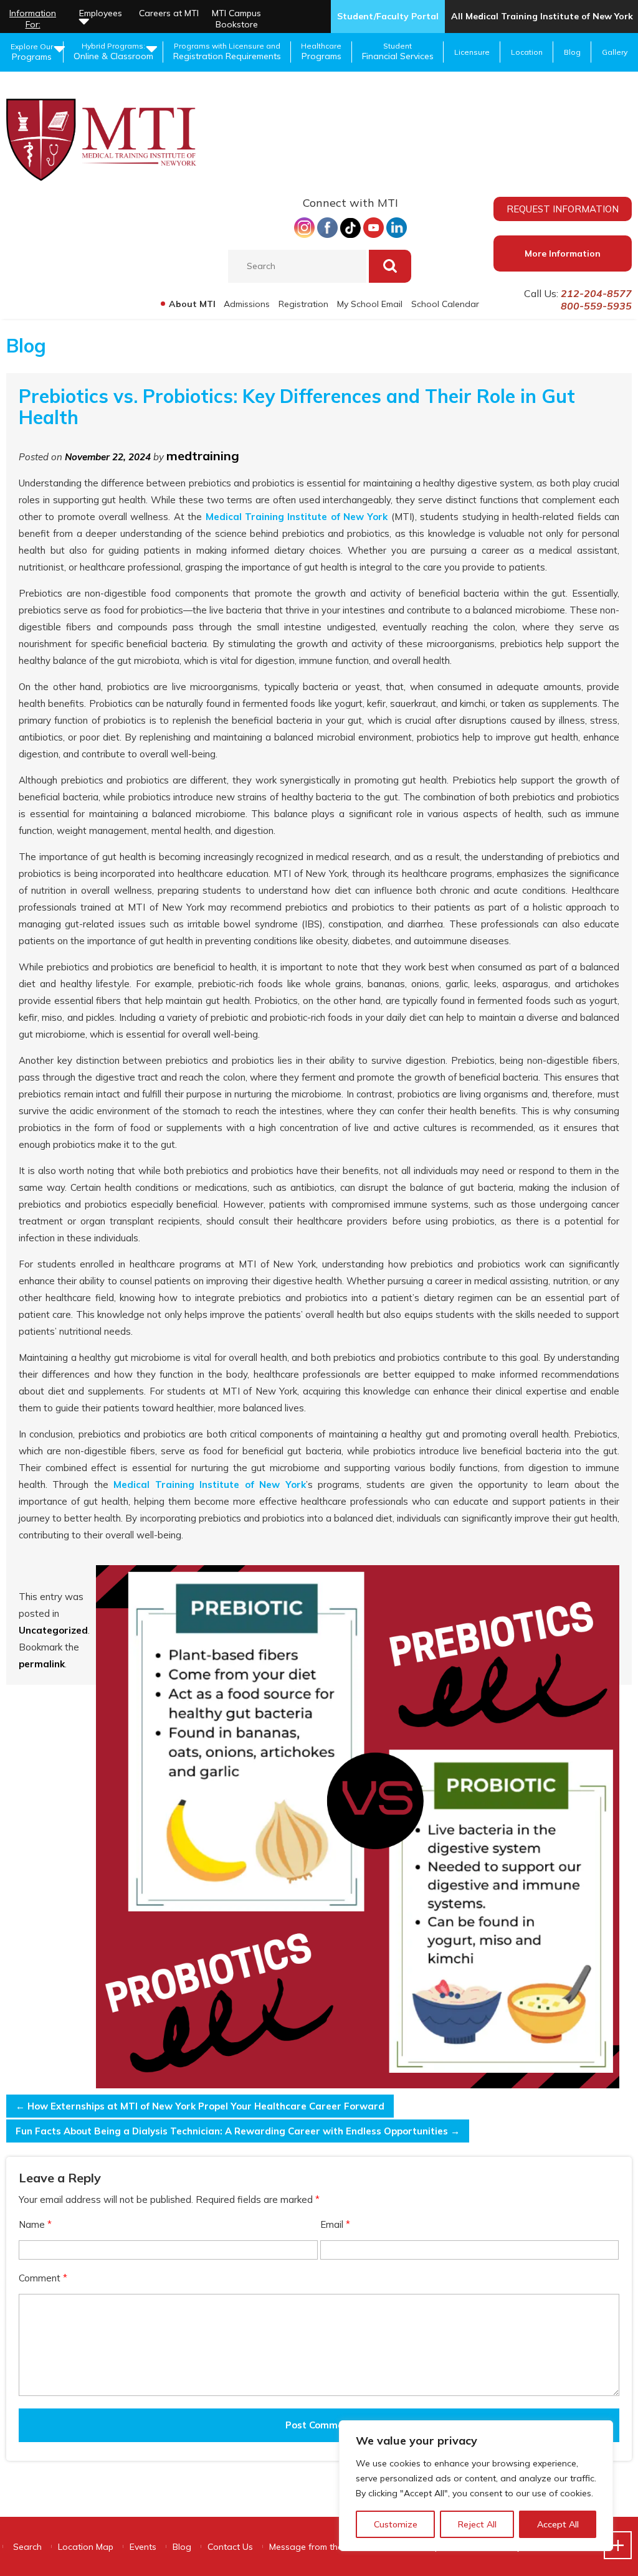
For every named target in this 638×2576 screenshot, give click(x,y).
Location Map (86, 2547)
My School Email (370, 304)
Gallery (615, 52)
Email (335, 2224)
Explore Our (32, 52)
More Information (563, 253)
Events (143, 2547)
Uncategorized (53, 1630)
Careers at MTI (169, 13)
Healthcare (321, 51)
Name (35, 2224)
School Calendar (445, 304)
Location (527, 52)
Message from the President (326, 2547)
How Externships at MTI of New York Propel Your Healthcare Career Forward (200, 2106)
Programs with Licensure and (227, 51)
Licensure (472, 52)
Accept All (558, 2524)
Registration (303, 304)
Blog (572, 52)
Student (398, 51)
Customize (396, 2524)
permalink (42, 1664)
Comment (43, 2278)
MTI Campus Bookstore (236, 19)
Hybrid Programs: (113, 51)
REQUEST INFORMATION (563, 209)
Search (27, 2547)
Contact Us (230, 2547)
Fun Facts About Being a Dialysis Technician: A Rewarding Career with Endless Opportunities (238, 2131)
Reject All (477, 2524)
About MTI (192, 304)
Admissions (247, 304)
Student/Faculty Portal (388, 16)
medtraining (203, 456)
